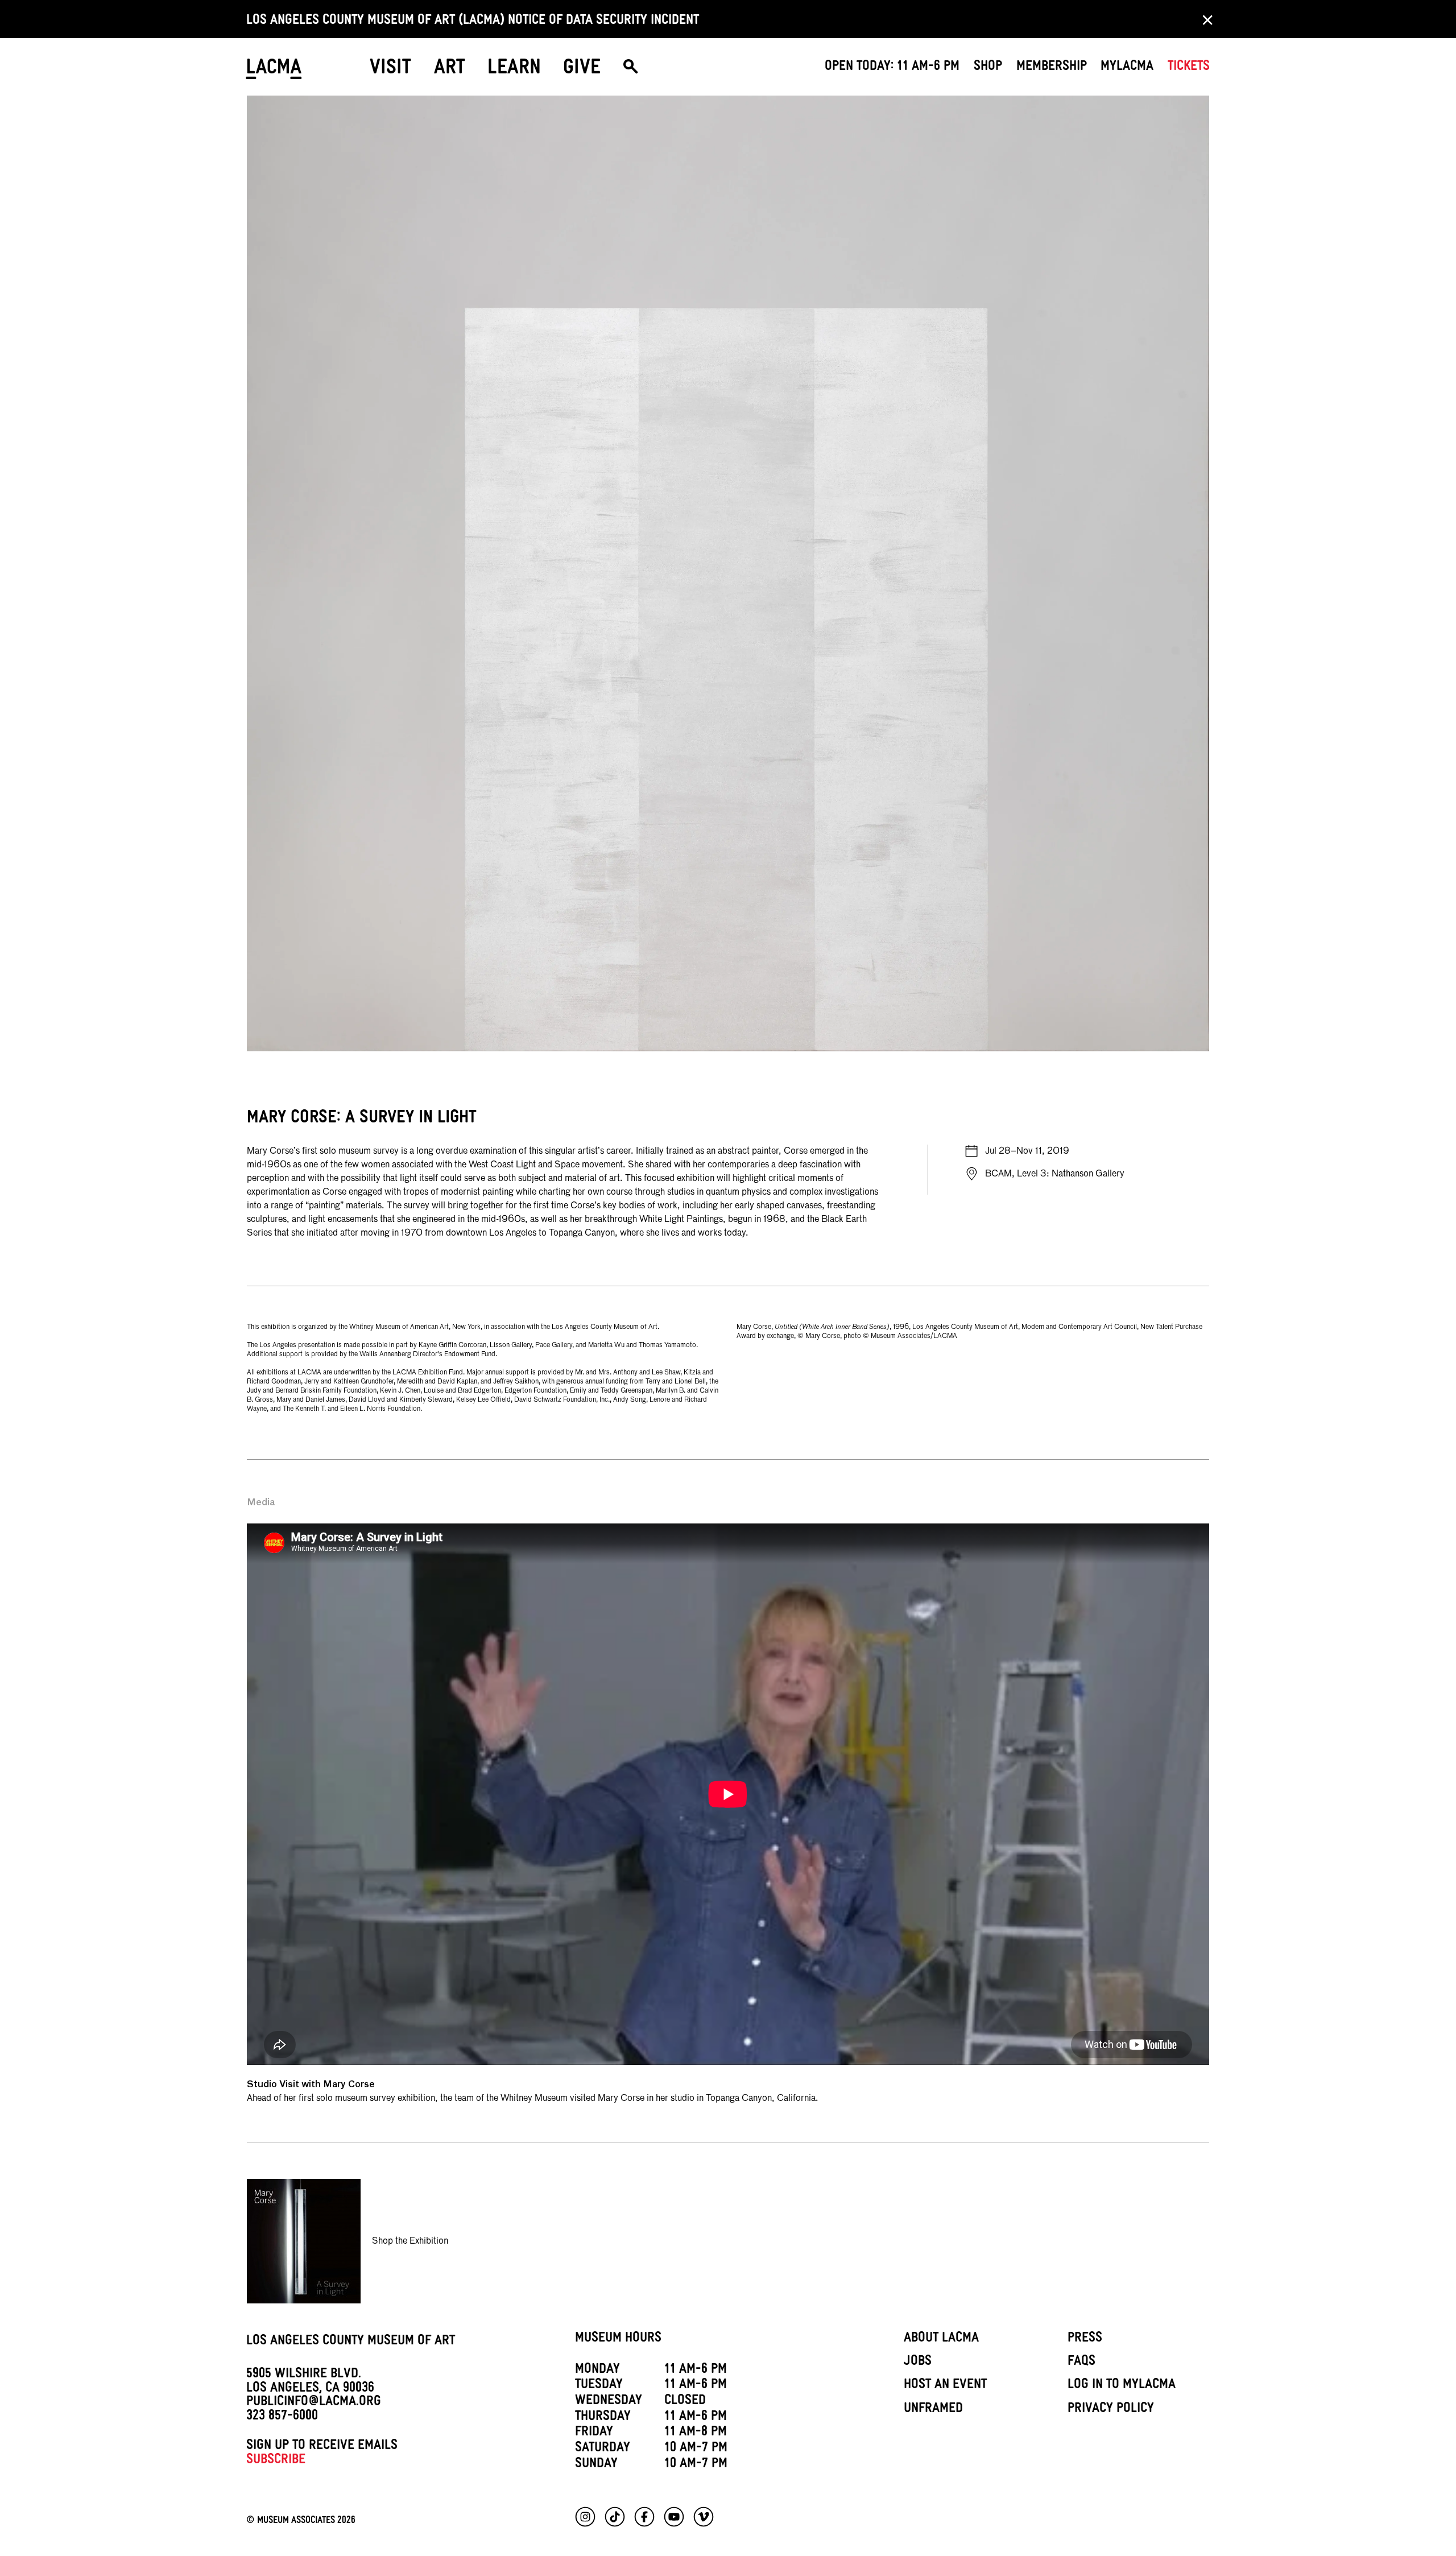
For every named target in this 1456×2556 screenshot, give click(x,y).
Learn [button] (514, 70)
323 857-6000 (282, 2417)
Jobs (918, 2363)
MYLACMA (1127, 68)
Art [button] (450, 70)
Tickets (1189, 68)
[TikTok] (615, 2517)
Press (1085, 2339)
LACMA (274, 71)
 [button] (630, 71)
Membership (1052, 68)
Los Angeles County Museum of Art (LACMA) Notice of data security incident (473, 22)
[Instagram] (585, 2517)
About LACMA (941, 2339)
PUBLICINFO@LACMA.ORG (314, 2403)
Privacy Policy (1111, 2410)
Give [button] (582, 70)
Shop (988, 68)
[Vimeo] (704, 2517)
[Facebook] (644, 2517)
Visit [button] (390, 70)
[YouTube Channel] (674, 2517)
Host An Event (945, 2386)
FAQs (1081, 2363)
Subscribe (276, 2461)
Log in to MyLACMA (1122, 2386)
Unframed (933, 2410)
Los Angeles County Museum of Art (351, 2342)
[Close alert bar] (1204, 19)
